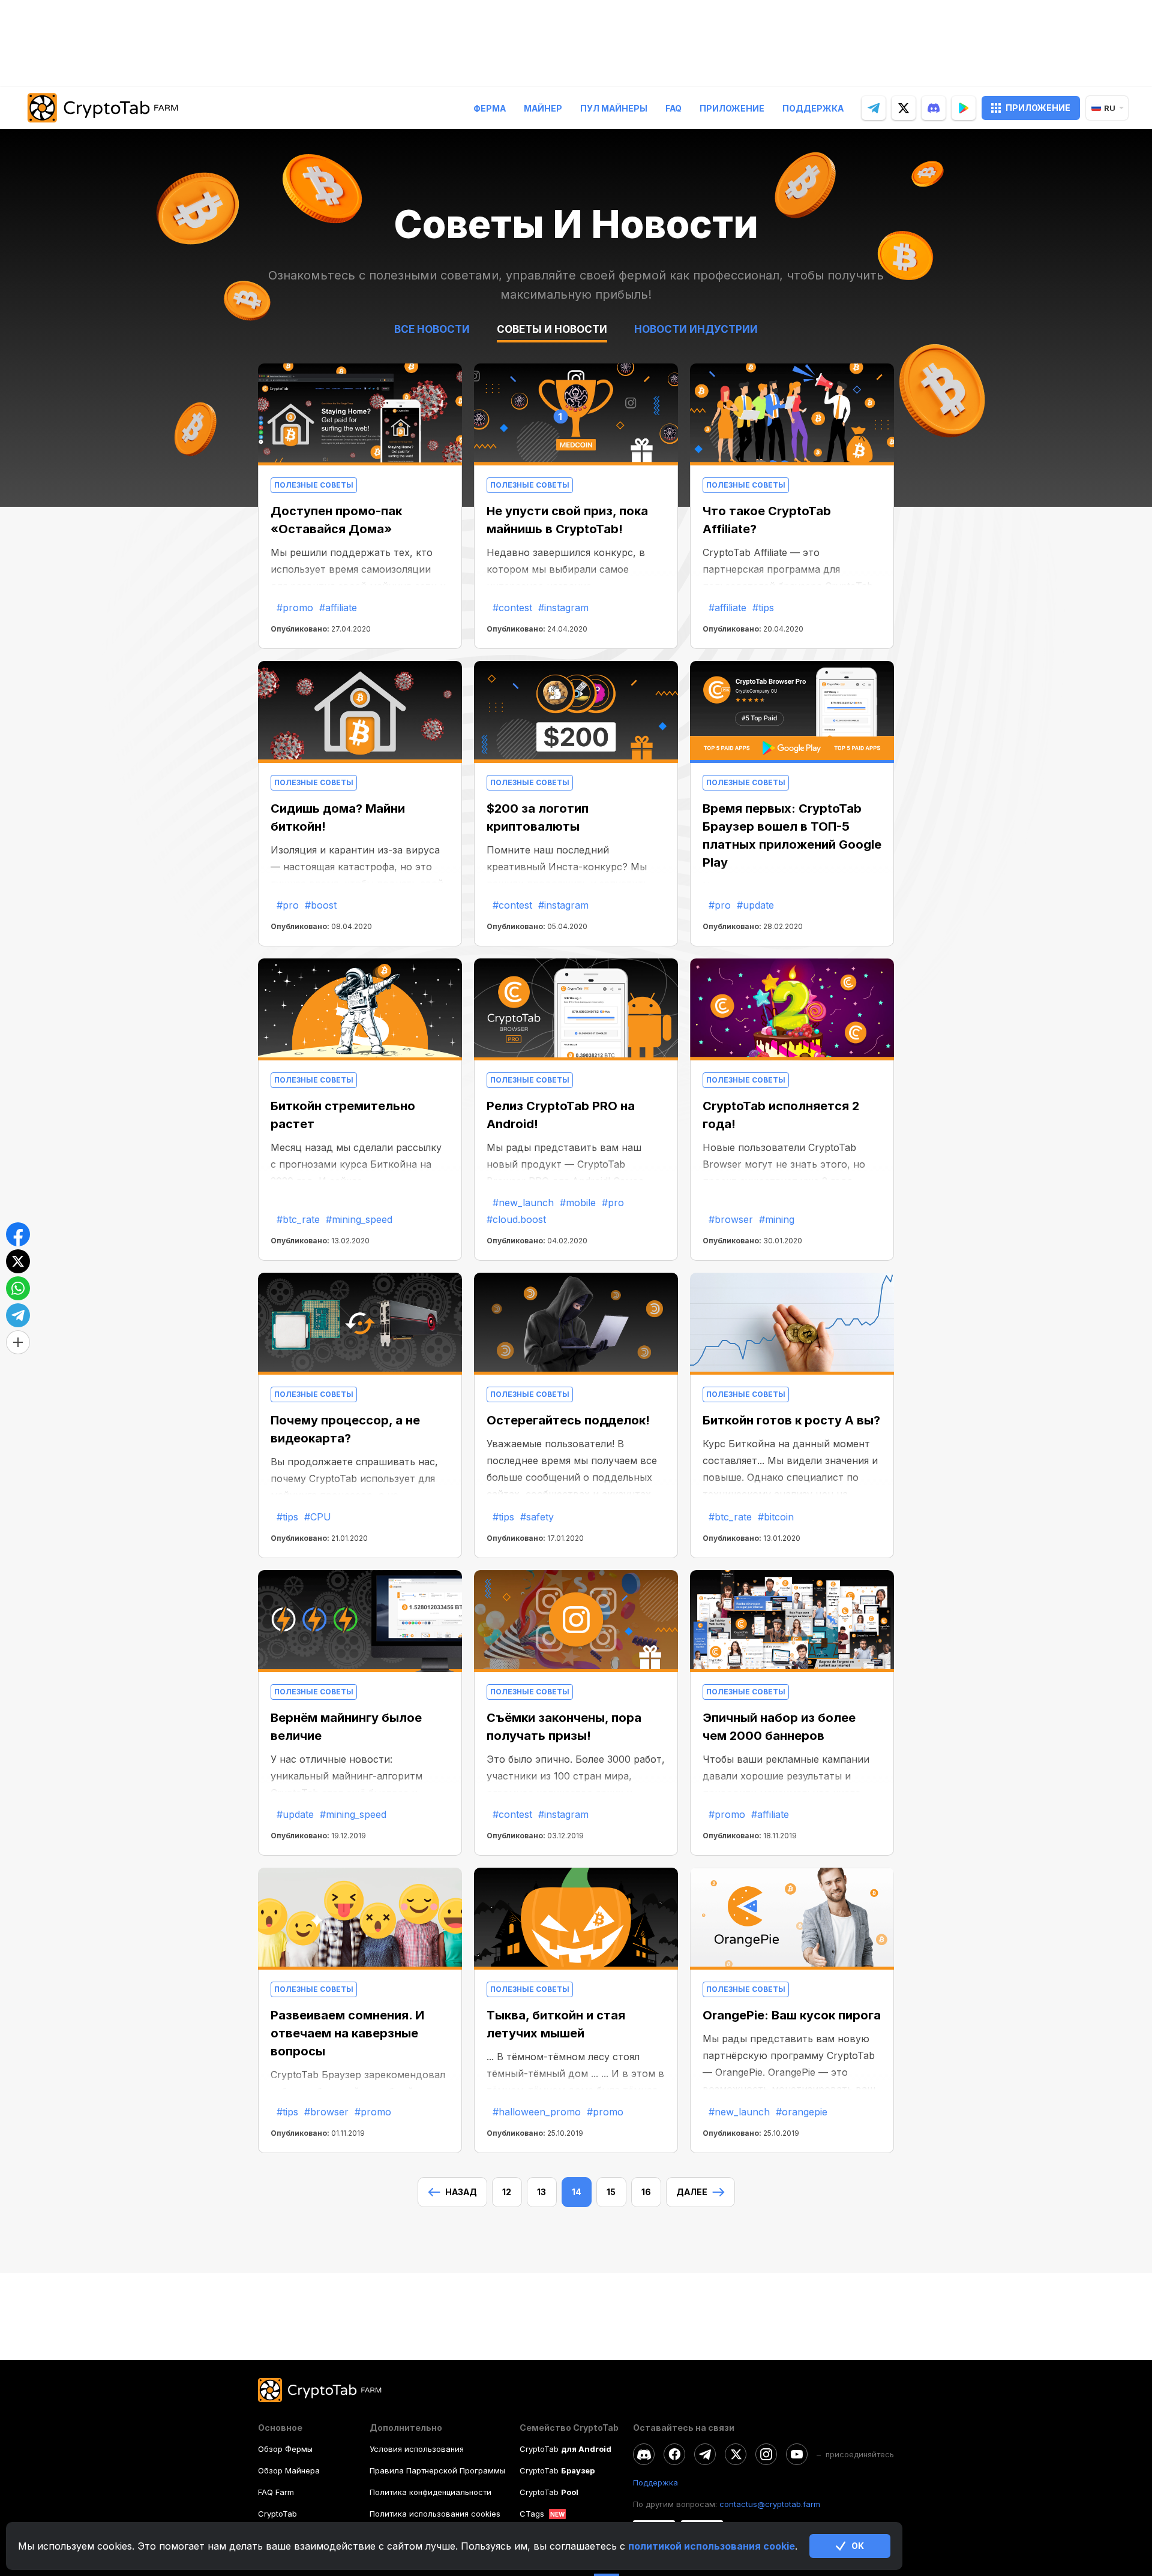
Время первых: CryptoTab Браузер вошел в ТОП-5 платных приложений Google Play (792, 835)
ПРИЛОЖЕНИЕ (1038, 108)
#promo (295, 608)
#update (755, 905)
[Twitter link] (736, 2454)
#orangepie (802, 2112)
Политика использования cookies (435, 2514)
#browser (731, 1219)
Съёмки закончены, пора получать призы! (564, 1727)
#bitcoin (776, 1517)
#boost (321, 905)
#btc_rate (298, 1219)
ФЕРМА (490, 108)
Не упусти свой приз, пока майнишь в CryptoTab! (567, 520)
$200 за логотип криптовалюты (538, 817)
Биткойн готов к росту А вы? (791, 1420)
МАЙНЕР (543, 108)
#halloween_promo (537, 2112)
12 (507, 2192)
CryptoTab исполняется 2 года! (781, 1115)
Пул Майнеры (614, 108)
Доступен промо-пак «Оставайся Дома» (336, 520)
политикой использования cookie (712, 2546)
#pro (288, 905)
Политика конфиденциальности (430, 2492)
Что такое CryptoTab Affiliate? (767, 520)
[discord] (934, 108)
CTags (532, 2514)
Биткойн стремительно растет (343, 1115)
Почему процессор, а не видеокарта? (345, 1429)
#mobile (578, 1203)
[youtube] (797, 2454)
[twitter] (904, 108)
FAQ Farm (276, 2492)
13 (541, 2192)
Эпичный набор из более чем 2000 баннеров (779, 1727)
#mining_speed (359, 1219)
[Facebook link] (674, 2454)
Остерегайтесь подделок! (568, 1420)
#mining (777, 1219)
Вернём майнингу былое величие (346, 1727)
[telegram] (874, 108)
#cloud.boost (516, 1219)
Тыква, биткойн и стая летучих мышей (556, 2024)
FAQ (673, 108)
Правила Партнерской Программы (437, 2470)
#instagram (563, 608)
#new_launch (523, 1203)
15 (611, 2192)
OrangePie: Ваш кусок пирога (792, 2015)
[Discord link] (644, 2454)
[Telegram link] (705, 2454)
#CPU (318, 1517)
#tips (763, 608)
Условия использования (417, 2449)
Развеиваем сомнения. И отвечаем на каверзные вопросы (347, 2033)
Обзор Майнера (289, 2470)
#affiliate (338, 608)
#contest (512, 608)
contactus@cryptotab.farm (770, 2504)
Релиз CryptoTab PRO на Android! (561, 1115)
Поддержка (813, 108)
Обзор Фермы (285, 2449)
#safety (537, 1517)
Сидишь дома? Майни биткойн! (338, 817)
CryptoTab (277, 2514)
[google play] (964, 108)
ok (858, 2546)
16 (646, 2192)
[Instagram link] (766, 2454)
